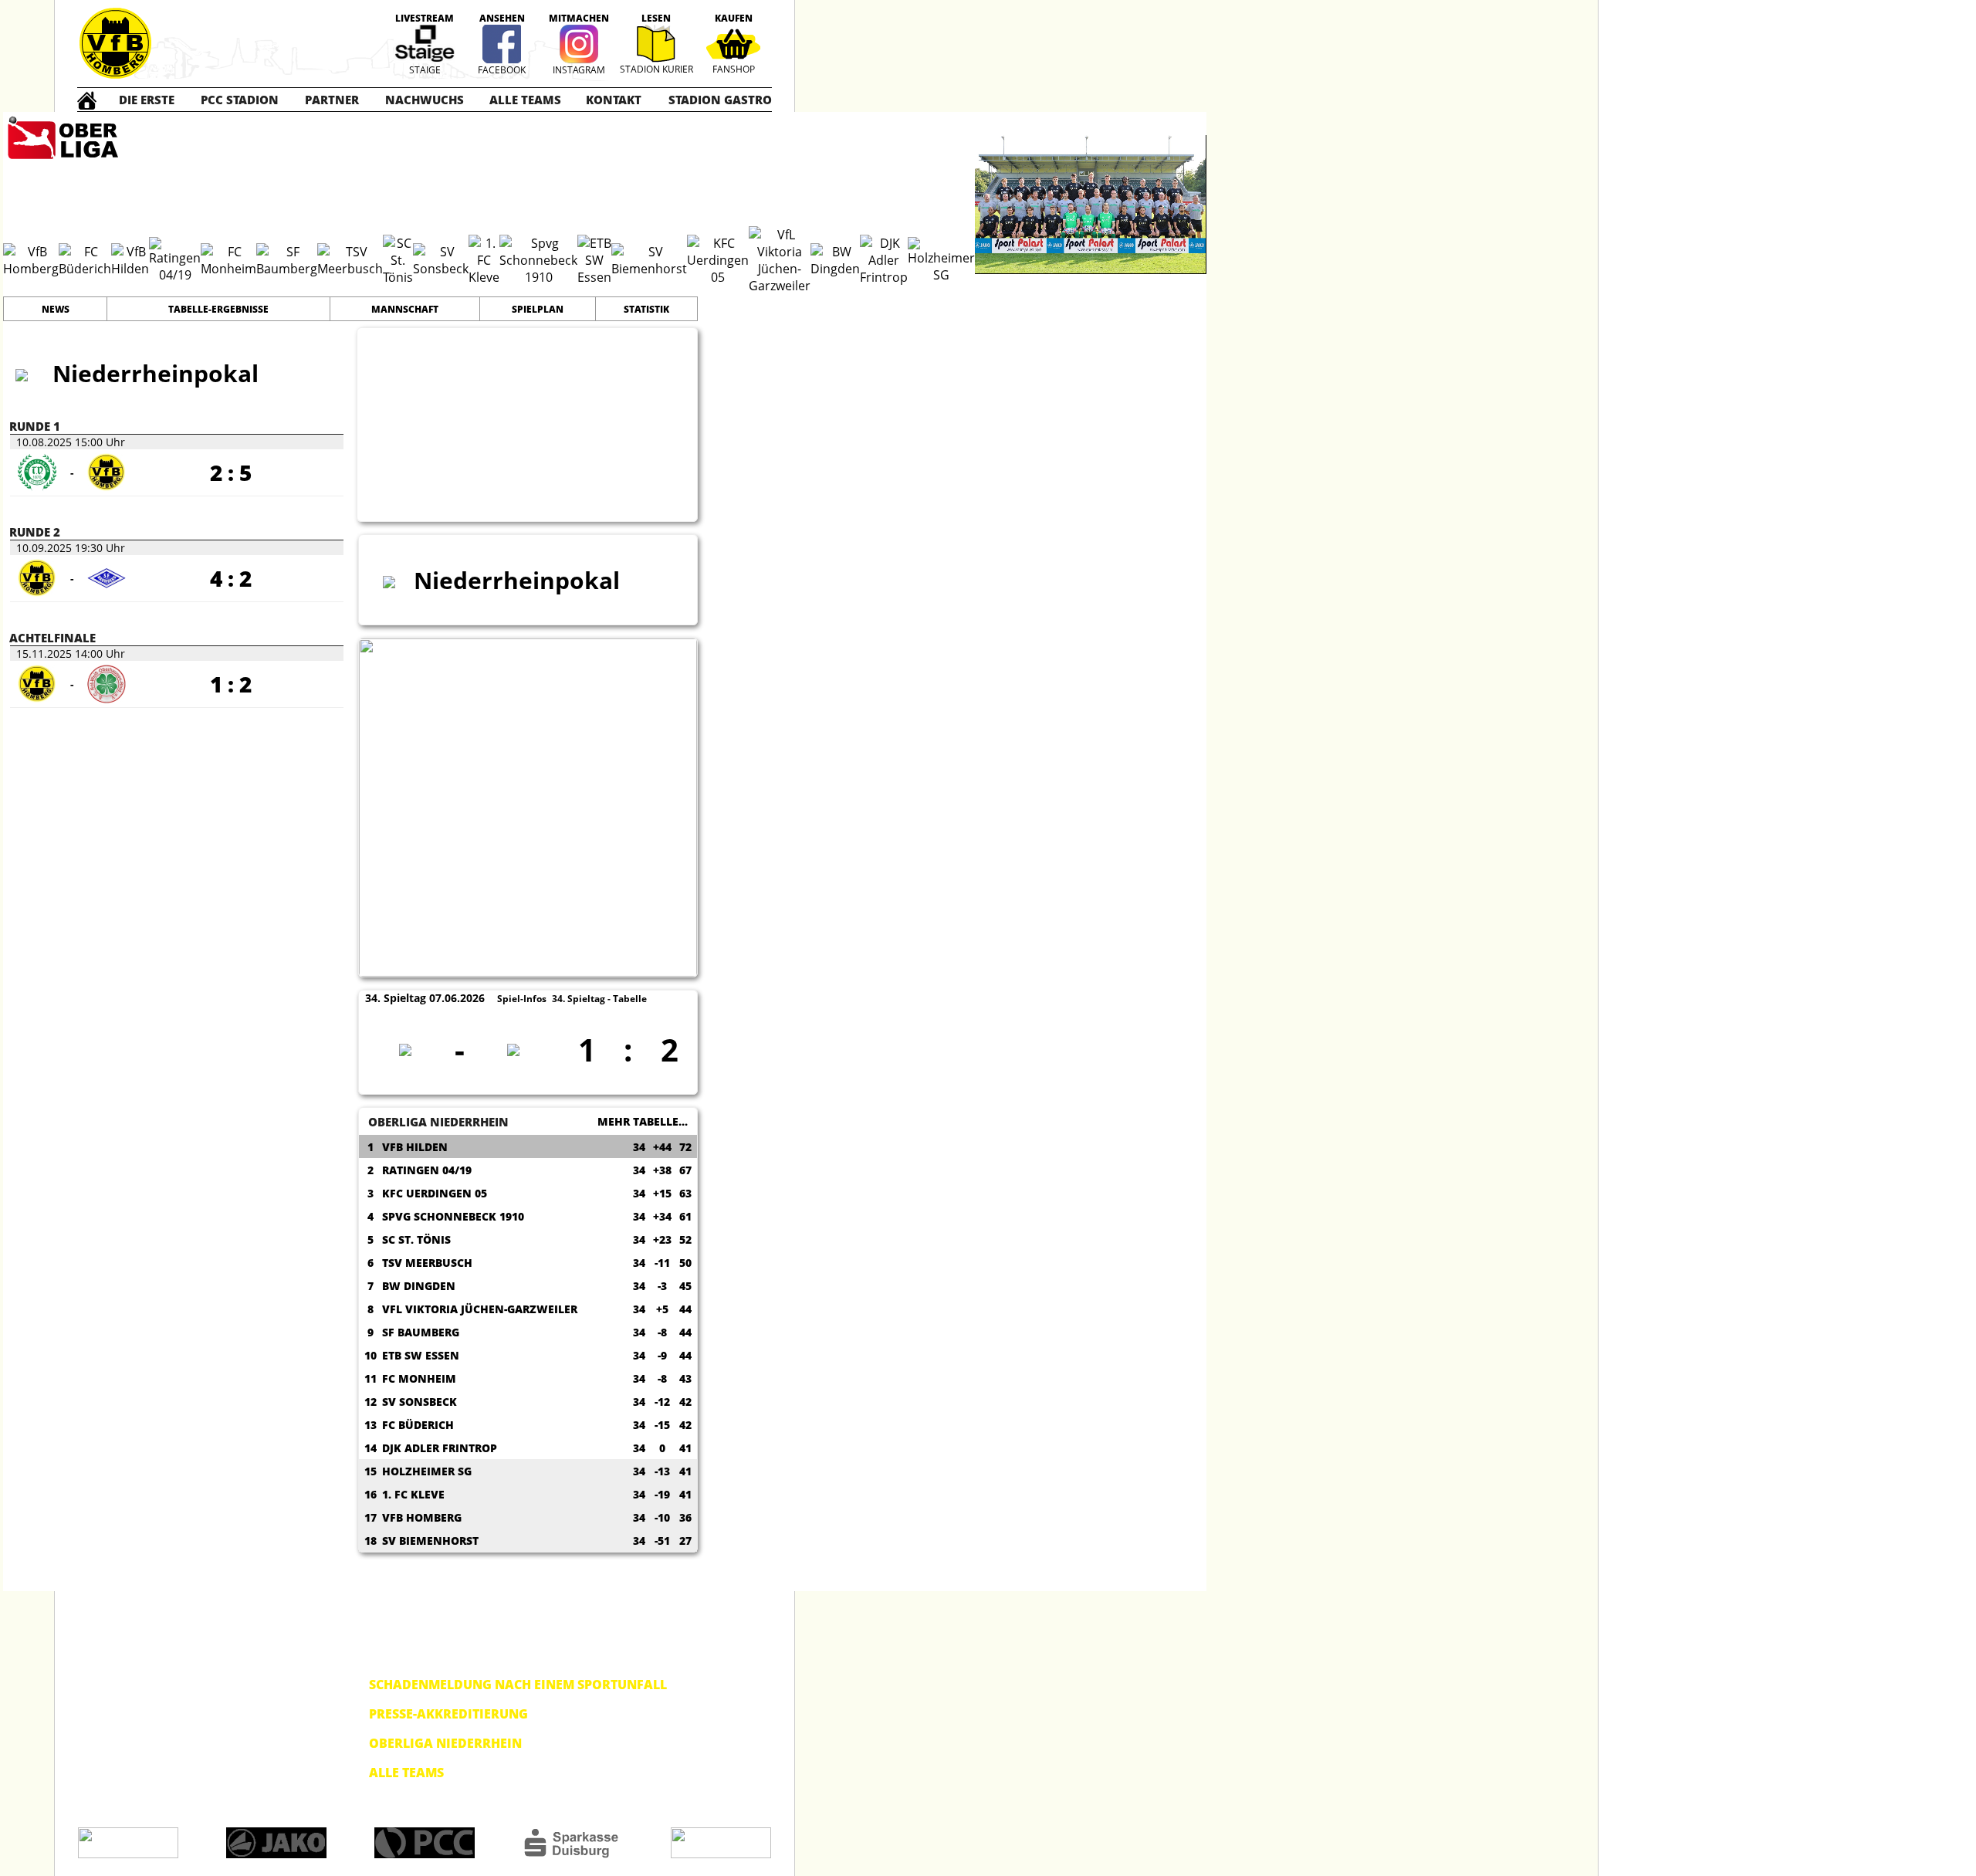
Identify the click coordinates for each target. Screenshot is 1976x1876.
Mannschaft (405, 309)
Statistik (646, 309)
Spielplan (538, 309)
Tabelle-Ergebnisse (218, 309)
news (56, 309)
